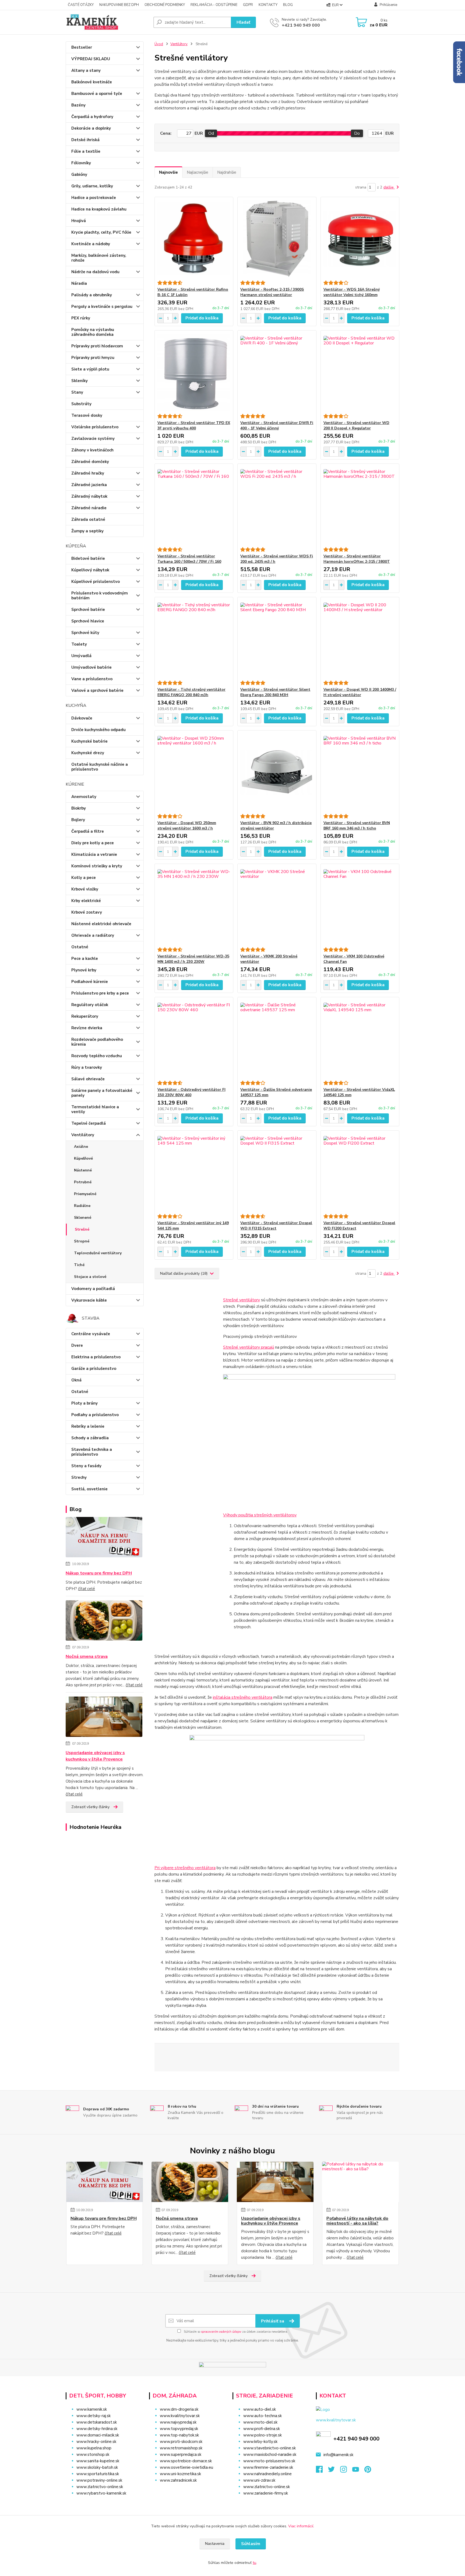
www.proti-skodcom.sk (181, 2442)
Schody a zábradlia (90, 1438)
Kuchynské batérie (89, 741)
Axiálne (81, 1147)
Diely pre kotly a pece (93, 843)
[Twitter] (334, 2471)
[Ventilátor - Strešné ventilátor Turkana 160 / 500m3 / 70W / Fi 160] (194, 505)
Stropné (82, 1241)
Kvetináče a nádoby (91, 244)
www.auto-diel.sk (260, 2409)
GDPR (248, 5)
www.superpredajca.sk (181, 2454)
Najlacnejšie (198, 172)
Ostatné (80, 947)
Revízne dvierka (87, 1028)
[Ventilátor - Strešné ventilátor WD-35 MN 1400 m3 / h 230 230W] (194, 906)
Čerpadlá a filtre (88, 831)
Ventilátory (83, 1135)
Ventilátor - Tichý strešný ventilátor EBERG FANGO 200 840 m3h (191, 692)
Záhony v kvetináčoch (92, 450)
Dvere (77, 1345)
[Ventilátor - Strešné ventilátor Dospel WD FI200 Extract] (360, 1172)
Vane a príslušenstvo (92, 679)
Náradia (79, 283)
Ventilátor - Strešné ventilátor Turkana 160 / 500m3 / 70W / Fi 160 (189, 559)
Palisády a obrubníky (92, 295)
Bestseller (82, 47)
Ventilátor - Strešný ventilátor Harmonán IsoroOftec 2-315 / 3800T (357, 559)
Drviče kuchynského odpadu (98, 730)
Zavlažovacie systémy (93, 439)
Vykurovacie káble (89, 1300)
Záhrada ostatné (88, 519)
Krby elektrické (86, 901)
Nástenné (83, 1170)
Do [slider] (357, 133)
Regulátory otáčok (90, 1005)
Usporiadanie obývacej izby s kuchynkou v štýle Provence (95, 1756)
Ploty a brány (84, 1403)
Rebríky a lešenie (88, 1426)
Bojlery (78, 820)
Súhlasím (251, 2544)
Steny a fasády (86, 1466)
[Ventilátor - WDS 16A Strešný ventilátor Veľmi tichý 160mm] (360, 239)
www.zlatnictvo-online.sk (100, 2487)
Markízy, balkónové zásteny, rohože (99, 258)
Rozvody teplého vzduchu (97, 1056)
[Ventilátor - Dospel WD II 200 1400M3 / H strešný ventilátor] (360, 639)
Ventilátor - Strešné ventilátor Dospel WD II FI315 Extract (276, 1226)
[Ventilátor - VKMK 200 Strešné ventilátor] (277, 906)
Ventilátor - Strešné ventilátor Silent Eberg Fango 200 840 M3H (275, 692)
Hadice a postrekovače (94, 198)
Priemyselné (85, 1194)
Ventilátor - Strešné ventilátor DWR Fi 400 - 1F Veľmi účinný (277, 425)
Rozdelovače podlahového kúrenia (97, 1042)
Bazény (78, 105)
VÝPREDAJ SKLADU (91, 59)
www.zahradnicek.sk (178, 2480)
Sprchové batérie (88, 610)
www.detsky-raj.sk (94, 2416)
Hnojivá (79, 221)
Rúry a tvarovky (87, 1067)
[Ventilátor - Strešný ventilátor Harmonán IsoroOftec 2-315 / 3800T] (360, 505)
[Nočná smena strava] (104, 1622)
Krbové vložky (85, 889)
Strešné (82, 1229)
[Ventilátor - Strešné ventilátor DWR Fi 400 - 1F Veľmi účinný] (277, 372)
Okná (76, 1380)
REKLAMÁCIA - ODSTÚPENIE (214, 5)
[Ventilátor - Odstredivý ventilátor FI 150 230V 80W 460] (194, 1039)
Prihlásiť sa (273, 2321)
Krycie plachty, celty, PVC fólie (101, 232)
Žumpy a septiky (87, 531)
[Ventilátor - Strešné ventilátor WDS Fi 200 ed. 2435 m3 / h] (277, 505)
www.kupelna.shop (94, 2448)
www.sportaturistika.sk (98, 2474)
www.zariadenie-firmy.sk (266, 2493)
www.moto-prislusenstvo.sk (269, 2461)
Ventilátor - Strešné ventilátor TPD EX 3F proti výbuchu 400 (194, 425)
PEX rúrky (81, 318)
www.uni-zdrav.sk (259, 2480)
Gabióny (79, 174)
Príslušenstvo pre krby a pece (100, 993)
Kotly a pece (84, 878)
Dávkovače (82, 718)
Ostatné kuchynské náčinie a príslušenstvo (100, 767)
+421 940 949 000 (301, 25)
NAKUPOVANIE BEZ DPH (119, 5)
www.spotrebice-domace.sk (186, 2461)
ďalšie (389, 187)
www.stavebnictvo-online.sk (270, 2448)
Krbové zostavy (87, 912)
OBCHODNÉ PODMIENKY (165, 5)
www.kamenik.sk (92, 2409)
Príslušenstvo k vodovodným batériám (100, 596)
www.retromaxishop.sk (181, 2448)
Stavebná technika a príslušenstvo (92, 1452)
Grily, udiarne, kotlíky (92, 186)
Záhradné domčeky (90, 462)
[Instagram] (346, 2471)
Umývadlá (81, 656)
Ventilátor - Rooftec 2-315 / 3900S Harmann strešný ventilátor (272, 292)
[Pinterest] (368, 2471)
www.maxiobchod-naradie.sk (270, 2454)
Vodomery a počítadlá (93, 1289)
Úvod (159, 44)
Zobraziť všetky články (90, 1807)
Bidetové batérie (88, 558)
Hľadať (243, 22)
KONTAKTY (268, 5)
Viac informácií (301, 2526)
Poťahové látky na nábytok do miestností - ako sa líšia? (357, 2221)
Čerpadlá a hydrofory (92, 117)
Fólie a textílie (86, 151)
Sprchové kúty (85, 633)
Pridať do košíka (202, 318)
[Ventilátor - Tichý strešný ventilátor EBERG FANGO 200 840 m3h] (194, 639)
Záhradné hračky (88, 473)
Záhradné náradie (89, 508)
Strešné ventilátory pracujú (249, 1347)
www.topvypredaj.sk (179, 2429)
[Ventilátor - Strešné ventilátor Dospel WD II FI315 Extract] (277, 1172)
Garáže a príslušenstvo (94, 1369)
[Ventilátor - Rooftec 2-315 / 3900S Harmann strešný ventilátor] (277, 239)
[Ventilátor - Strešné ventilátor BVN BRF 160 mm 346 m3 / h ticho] (360, 772)
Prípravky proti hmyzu (93, 358)
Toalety (79, 644)
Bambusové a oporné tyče (97, 94)
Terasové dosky (87, 415)
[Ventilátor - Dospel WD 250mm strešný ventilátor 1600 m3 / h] (194, 772)
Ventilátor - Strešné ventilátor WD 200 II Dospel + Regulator (356, 425)
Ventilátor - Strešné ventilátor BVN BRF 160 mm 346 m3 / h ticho (357, 826)
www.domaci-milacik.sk (98, 2435)
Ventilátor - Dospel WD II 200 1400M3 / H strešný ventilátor (360, 692)
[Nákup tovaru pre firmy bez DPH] (104, 1538)
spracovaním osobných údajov (221, 2332)
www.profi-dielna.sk (262, 2429)
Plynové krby (84, 970)
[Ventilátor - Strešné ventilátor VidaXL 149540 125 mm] (360, 1039)
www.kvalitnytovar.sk (180, 2416)
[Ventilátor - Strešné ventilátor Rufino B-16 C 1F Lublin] (194, 239)
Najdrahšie (227, 172)
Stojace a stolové (90, 1277)
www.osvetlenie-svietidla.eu (186, 2467)
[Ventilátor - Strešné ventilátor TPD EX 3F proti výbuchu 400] (194, 372)
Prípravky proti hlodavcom (97, 346)
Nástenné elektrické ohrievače (101, 924)
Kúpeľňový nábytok (90, 570)
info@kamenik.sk (338, 2455)
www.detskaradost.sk (97, 2422)
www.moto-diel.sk (260, 2422)
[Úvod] (107, 22)
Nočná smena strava (87, 1656)
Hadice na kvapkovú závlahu (99, 209)
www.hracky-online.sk (96, 2442)
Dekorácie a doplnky (91, 128)
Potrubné (83, 1182)
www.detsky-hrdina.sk (97, 2429)
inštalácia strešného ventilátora (243, 1697)
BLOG (288, 5)
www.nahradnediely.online (267, 2474)
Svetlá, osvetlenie (89, 1489)
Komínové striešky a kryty (97, 866)
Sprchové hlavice (88, 621)
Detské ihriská (85, 140)
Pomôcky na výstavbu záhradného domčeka (93, 332)
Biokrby (79, 808)
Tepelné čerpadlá (89, 1123)
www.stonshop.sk (93, 2454)
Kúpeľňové (83, 1158)
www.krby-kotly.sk (260, 2442)
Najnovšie (168, 172)
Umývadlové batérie (91, 667)
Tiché (79, 1265)
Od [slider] (211, 133)
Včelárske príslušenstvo (95, 427)
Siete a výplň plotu (90, 369)
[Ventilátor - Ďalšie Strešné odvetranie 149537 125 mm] (277, 1039)
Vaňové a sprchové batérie (97, 690)
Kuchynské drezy (88, 753)
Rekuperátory (85, 1016)
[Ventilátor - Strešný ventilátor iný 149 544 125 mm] (194, 1172)
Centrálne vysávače (91, 1334)
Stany (77, 392)
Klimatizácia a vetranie (94, 854)
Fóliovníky (81, 163)
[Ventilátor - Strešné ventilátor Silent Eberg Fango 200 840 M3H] (277, 639)
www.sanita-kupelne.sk (98, 2461)
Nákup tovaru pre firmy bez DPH (99, 1573)
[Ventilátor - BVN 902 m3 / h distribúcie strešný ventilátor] (277, 772)
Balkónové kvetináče (92, 82)
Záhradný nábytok (89, 496)
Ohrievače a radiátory (93, 935)
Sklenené (83, 1218)
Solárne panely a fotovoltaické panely (102, 1093)
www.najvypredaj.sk (178, 2422)
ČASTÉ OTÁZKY (81, 5)
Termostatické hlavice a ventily (95, 1109)
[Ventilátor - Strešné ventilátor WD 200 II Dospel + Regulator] (360, 372)
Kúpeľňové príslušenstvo (96, 582)
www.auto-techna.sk (263, 2416)
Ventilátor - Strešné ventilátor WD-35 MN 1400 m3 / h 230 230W (193, 959)
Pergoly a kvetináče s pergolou (102, 307)
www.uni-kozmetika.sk (180, 2474)
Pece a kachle (85, 959)
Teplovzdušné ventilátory (98, 1253)
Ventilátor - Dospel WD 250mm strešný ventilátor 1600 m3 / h (187, 826)
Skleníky (80, 381)
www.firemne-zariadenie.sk (268, 2467)
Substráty (81, 404)
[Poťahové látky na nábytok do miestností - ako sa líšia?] (360, 2182)
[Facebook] (322, 2471)
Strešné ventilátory (242, 1300)
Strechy (79, 1477)
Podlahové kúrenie (90, 982)
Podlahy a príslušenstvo (95, 1415)
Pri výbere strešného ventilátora (185, 1868)
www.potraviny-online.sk (99, 2480)
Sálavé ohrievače (88, 1079)
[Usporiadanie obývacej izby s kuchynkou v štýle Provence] (104, 1718)
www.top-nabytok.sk (179, 2435)
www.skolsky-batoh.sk (97, 2467)
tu (254, 2563)
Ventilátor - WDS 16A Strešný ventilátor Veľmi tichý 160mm (352, 292)
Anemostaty (84, 797)
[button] (187, 2491)
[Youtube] (358, 2471)
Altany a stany (86, 70)
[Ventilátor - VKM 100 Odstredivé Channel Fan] (360, 906)
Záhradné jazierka (89, 485)
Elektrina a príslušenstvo (96, 1357)
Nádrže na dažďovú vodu (95, 272)
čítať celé (87, 1589)
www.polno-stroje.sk (263, 2435)
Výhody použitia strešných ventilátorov (260, 1515)
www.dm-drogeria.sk (179, 2409)
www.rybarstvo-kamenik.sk (101, 2493)
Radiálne (82, 1206)
